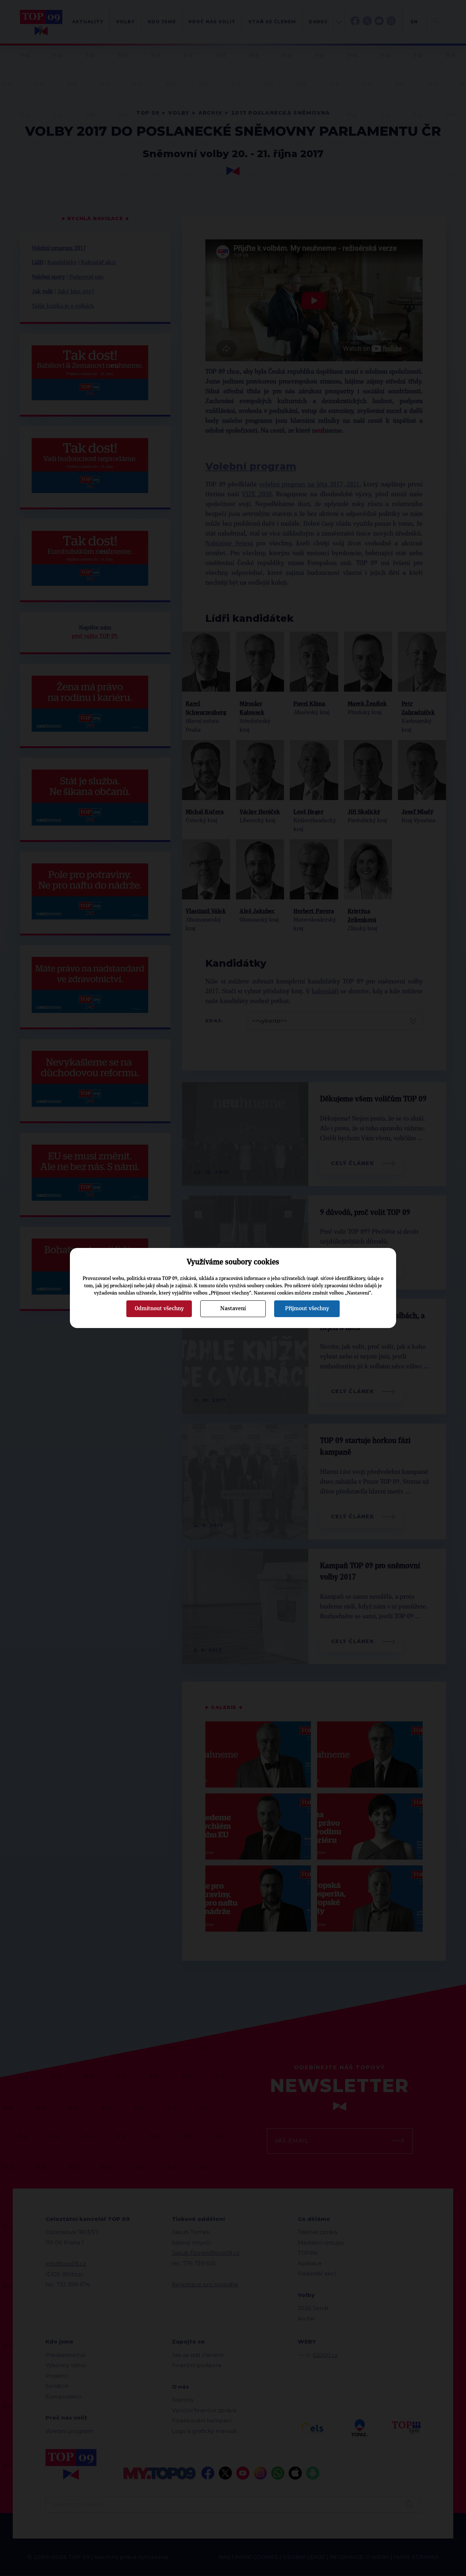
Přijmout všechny (307, 1308)
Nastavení (233, 1308)
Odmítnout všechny (159, 1308)
